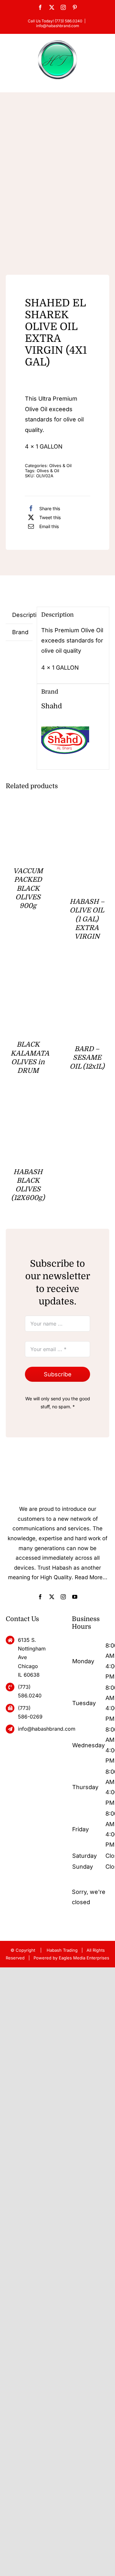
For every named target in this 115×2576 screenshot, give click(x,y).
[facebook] (40, 1597)
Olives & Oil (60, 465)
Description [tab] (22, 615)
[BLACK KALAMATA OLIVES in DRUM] (28, 973)
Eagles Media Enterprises (84, 1958)
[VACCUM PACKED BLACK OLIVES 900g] (28, 817)
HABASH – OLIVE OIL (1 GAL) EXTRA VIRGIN (87, 919)
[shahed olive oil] (57, 187)
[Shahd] (65, 722)
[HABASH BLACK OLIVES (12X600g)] (28, 1107)
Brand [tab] (20, 632)
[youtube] (75, 1597)
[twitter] (52, 1597)
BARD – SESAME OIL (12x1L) (87, 1058)
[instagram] (63, 1597)
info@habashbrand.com (58, 26)
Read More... (91, 1577)
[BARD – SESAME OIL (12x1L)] (87, 973)
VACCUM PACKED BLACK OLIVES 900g (28, 888)
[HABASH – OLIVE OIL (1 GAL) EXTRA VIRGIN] (87, 817)
